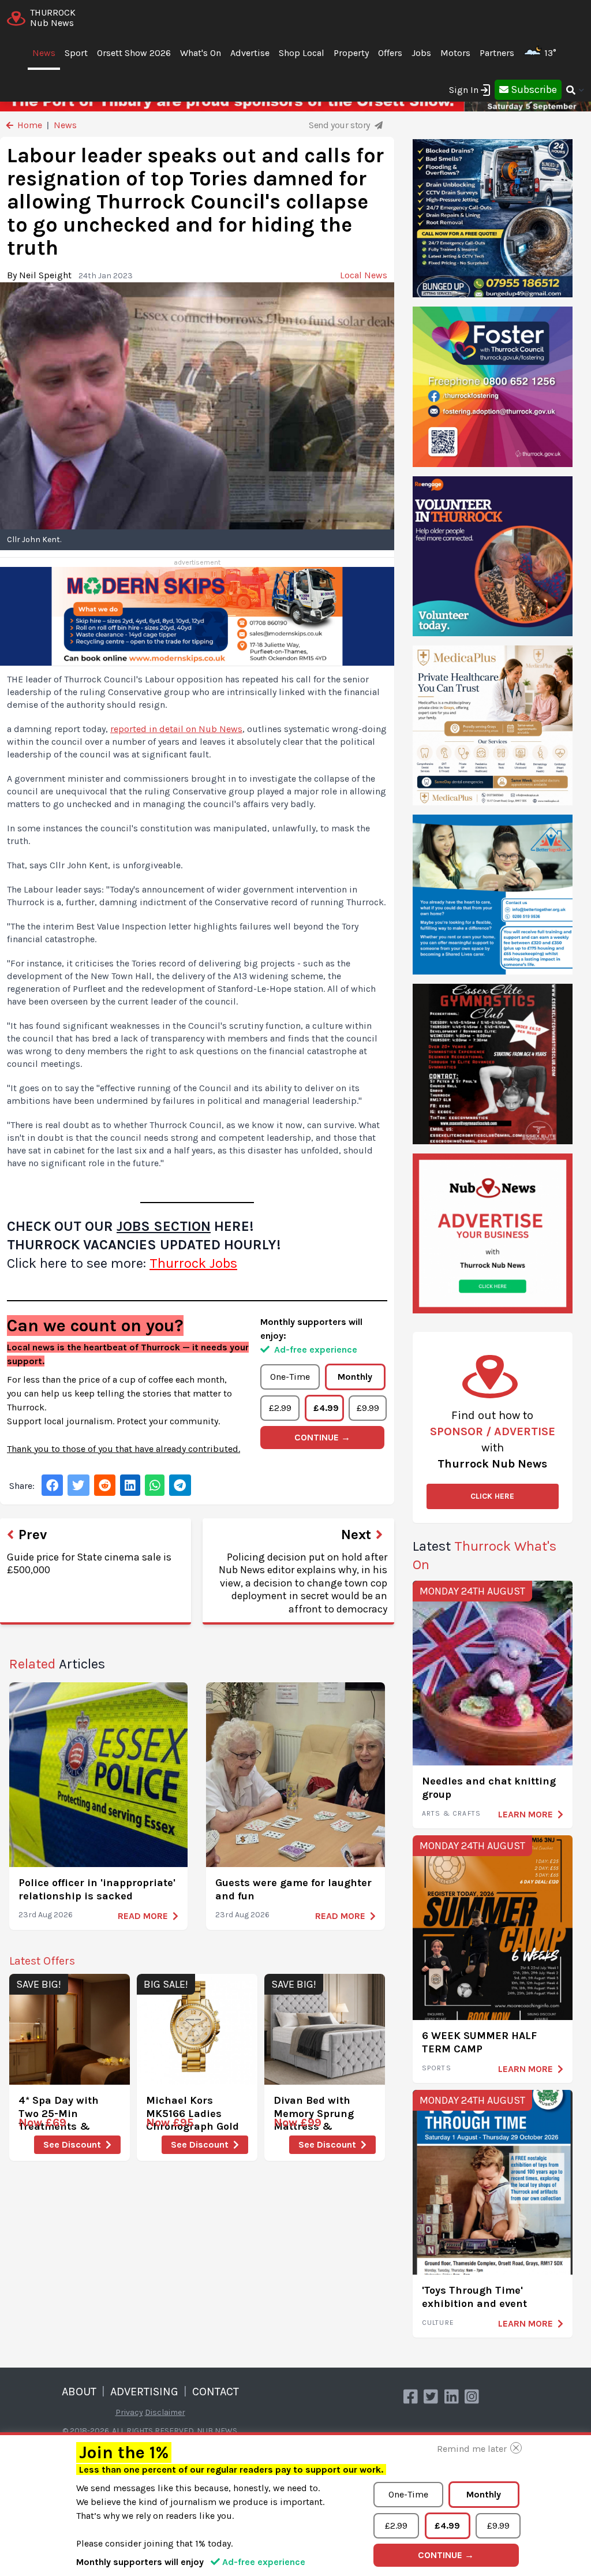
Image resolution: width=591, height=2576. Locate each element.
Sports (437, 2068)
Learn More (525, 1814)
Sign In (464, 90)
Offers (390, 53)
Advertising (144, 2392)
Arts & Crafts (452, 1813)
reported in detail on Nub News (176, 729)
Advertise (250, 53)
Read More (143, 1916)
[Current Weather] (561, 53)
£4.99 (326, 1408)
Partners (497, 53)
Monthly (355, 1377)
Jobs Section (164, 1226)
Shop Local (302, 53)
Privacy (129, 2412)
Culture (438, 2323)
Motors (455, 53)
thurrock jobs (193, 1263)
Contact (216, 2392)
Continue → (322, 1437)
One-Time (290, 1377)
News (44, 53)
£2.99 (280, 1408)
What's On (201, 53)
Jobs (421, 53)
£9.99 (368, 1408)
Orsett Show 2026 (134, 53)
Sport (76, 53)
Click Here (492, 1496)
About (79, 2392)
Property (351, 53)
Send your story (341, 125)
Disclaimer (165, 2412)
